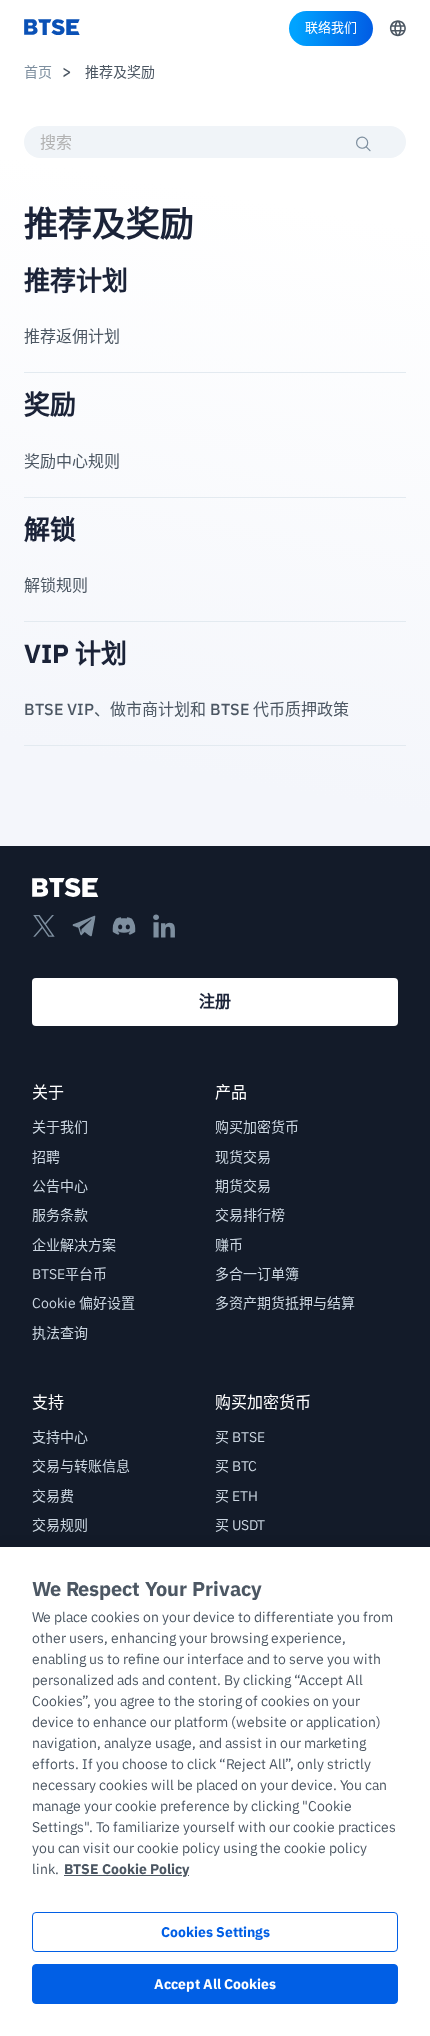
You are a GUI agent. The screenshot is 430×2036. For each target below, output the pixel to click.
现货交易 (243, 1157)
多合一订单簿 (257, 1274)
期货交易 (243, 1186)
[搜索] (364, 144)
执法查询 (60, 1333)
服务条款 (60, 1215)
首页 (38, 72)
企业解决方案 (74, 1245)
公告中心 (60, 1186)
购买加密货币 (257, 1127)
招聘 (46, 1157)
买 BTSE (240, 1437)
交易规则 (60, 1525)
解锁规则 (56, 585)
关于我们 (60, 1127)
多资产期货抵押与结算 (285, 1303)
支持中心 (60, 1437)
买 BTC (236, 1466)
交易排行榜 (250, 1215)
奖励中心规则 (72, 461)
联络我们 (331, 27)
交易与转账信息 (81, 1466)
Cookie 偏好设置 (83, 1303)
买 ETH (236, 1496)
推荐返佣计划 (72, 336)
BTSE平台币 (69, 1274)
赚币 (229, 1245)
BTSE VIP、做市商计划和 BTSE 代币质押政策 (186, 709)
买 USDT (240, 1525)
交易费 (53, 1496)
